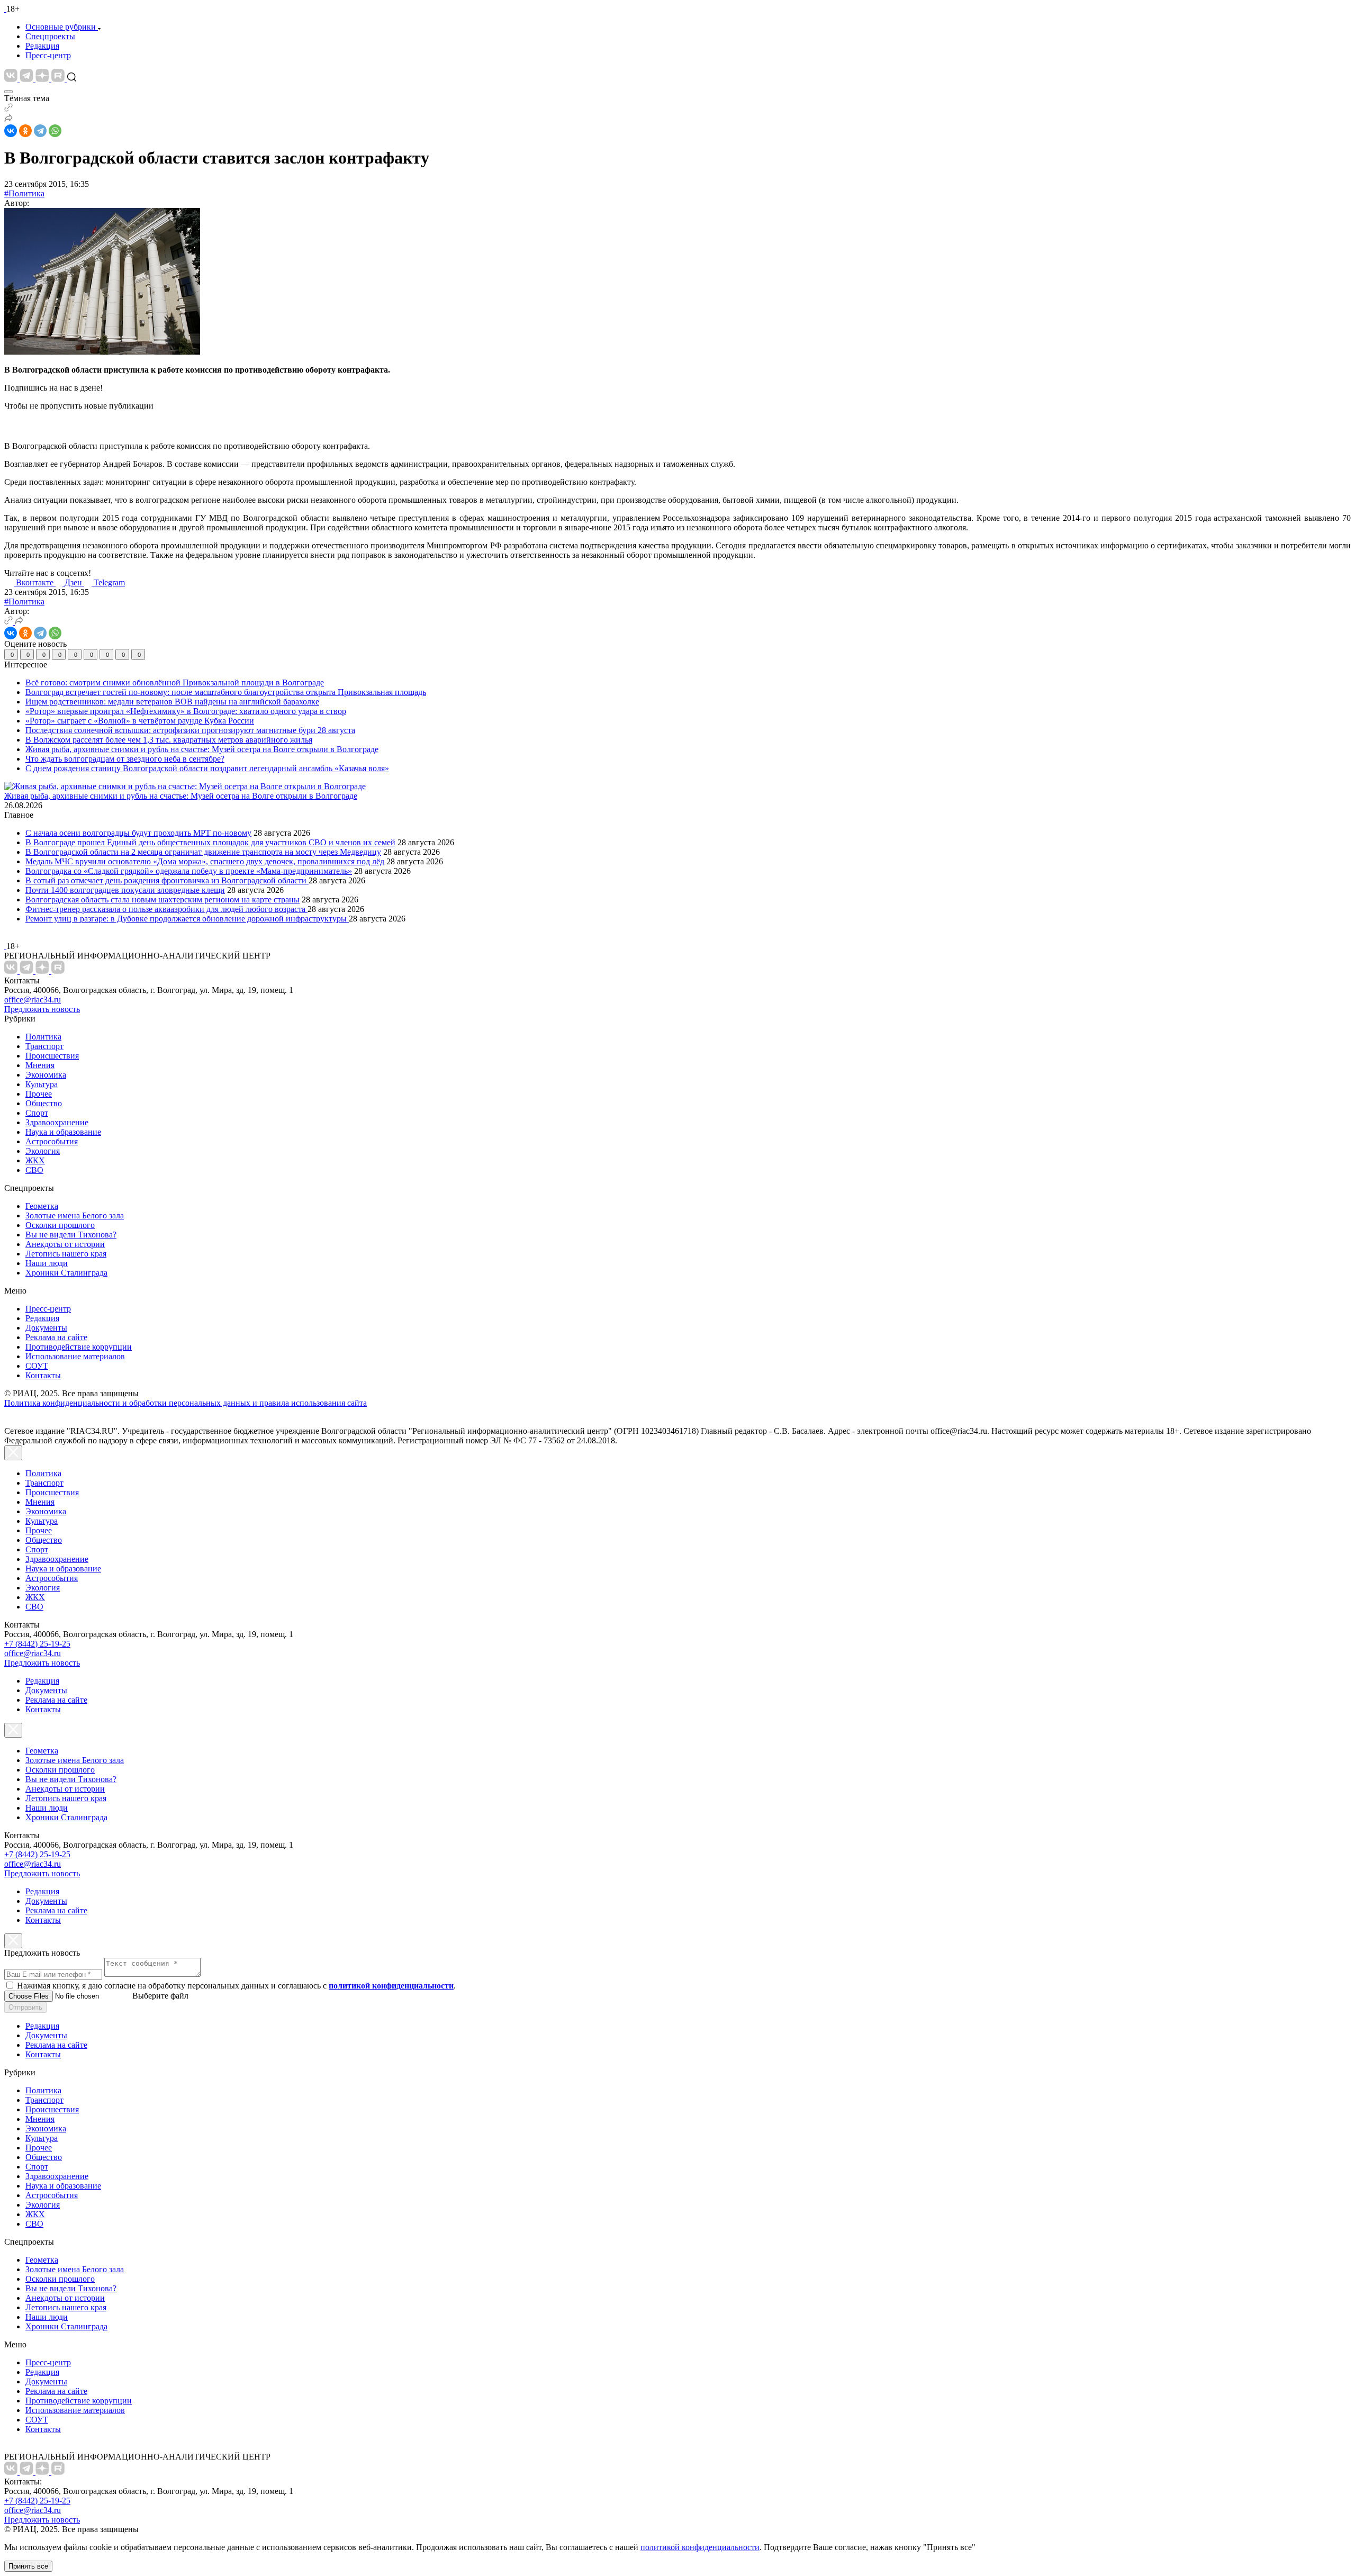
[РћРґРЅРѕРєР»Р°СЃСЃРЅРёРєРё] (25, 131)
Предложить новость (42, 1009)
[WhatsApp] (55, 131)
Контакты (43, 1375)
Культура (42, 1084)
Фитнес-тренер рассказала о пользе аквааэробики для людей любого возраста (166, 909)
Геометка (42, 1206)
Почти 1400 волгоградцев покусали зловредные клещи (125, 890)
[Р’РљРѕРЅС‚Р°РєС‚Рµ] (11, 131)
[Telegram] (40, 131)
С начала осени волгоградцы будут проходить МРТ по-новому (138, 833)
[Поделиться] (8, 119)
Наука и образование (63, 1132)
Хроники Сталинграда (66, 1273)
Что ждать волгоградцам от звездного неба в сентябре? (125, 759)
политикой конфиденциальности (700, 2547)
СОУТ (37, 1366)
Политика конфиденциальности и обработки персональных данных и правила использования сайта (186, 1403)
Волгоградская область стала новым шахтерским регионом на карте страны (162, 900)
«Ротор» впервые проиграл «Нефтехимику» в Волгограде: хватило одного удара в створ (186, 711)
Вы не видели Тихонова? (71, 1235)
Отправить (25, 2007)
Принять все (28, 2566)
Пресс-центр (48, 55)
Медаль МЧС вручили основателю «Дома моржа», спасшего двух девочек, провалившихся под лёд (205, 861)
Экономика (46, 1075)
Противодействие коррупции (79, 1347)
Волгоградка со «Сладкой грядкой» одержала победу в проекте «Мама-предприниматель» (189, 871)
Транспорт (44, 1046)
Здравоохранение (57, 1122)
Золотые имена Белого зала (75, 1215)
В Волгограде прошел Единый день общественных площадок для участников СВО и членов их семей (210, 842)
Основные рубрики (61, 27)
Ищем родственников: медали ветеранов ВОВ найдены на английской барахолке (172, 702)
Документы (46, 1328)
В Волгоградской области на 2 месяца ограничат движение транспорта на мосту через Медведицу (203, 852)
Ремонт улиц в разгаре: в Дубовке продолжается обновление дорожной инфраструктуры (187, 919)
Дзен (74, 582)
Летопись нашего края (66, 1254)
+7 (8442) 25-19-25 (37, 1644)
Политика (43, 1037)
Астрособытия (52, 1141)
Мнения (40, 1065)
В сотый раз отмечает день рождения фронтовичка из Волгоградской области (167, 880)
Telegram (109, 582)
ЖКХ (35, 1160)
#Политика (24, 193)
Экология (43, 1151)
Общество (44, 1103)
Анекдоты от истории (65, 1244)
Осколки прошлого (60, 1225)
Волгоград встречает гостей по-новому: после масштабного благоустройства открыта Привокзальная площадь (226, 692)
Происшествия (52, 1056)
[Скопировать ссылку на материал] (8, 109)
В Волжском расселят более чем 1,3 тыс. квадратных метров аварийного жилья (169, 740)
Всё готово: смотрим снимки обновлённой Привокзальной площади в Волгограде (175, 683)
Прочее (39, 1094)
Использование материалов (75, 1356)
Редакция (42, 46)
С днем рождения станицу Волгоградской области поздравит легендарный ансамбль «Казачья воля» (207, 768)
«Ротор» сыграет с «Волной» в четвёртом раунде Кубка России (140, 721)
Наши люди (47, 1263)
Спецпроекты (50, 36)
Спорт (37, 1113)
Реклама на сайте (56, 1337)
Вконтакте (36, 582)
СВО (34, 1170)
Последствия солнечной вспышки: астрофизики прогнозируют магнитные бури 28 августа (190, 730)
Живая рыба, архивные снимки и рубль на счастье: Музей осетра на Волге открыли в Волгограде (202, 749)
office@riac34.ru (33, 1000)
